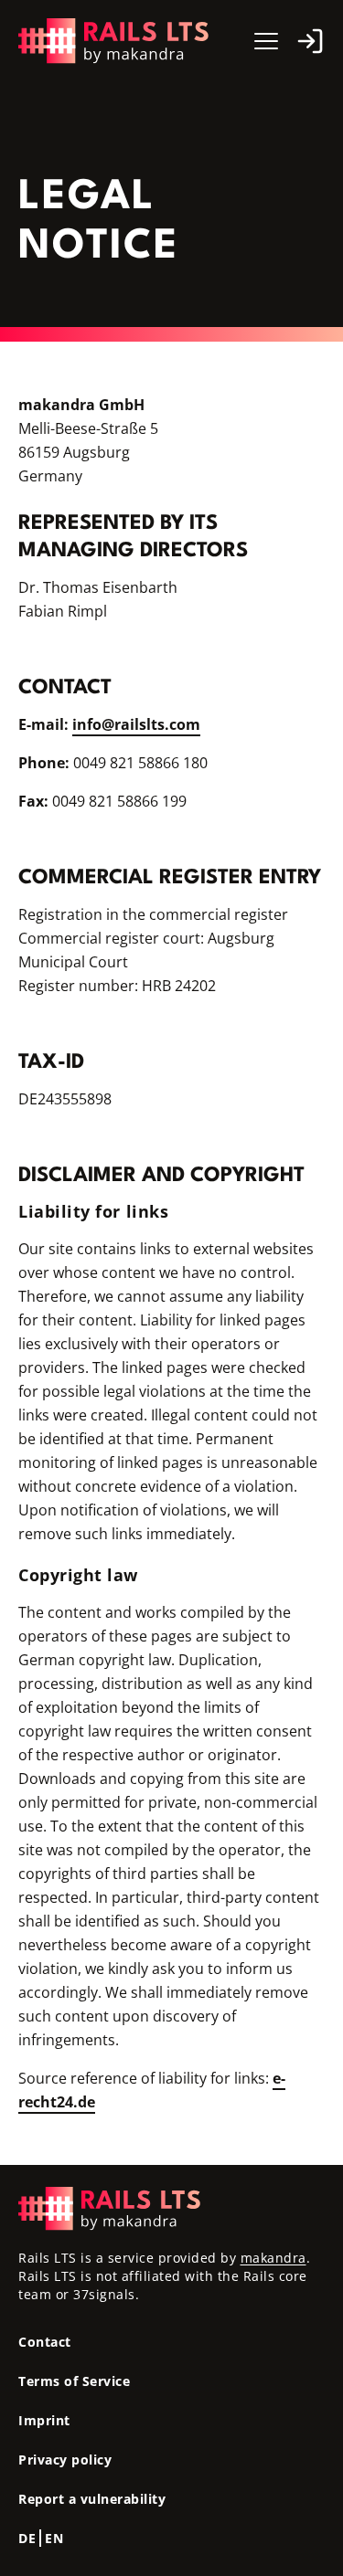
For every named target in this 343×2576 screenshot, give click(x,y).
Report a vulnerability (92, 2499)
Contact (45, 2342)
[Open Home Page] (114, 41)
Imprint (44, 2420)
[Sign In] (310, 41)
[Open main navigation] (266, 41)
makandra (273, 2258)
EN (54, 2538)
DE (27, 2538)
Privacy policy (65, 2460)
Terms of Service (74, 2381)
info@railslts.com (136, 724)
